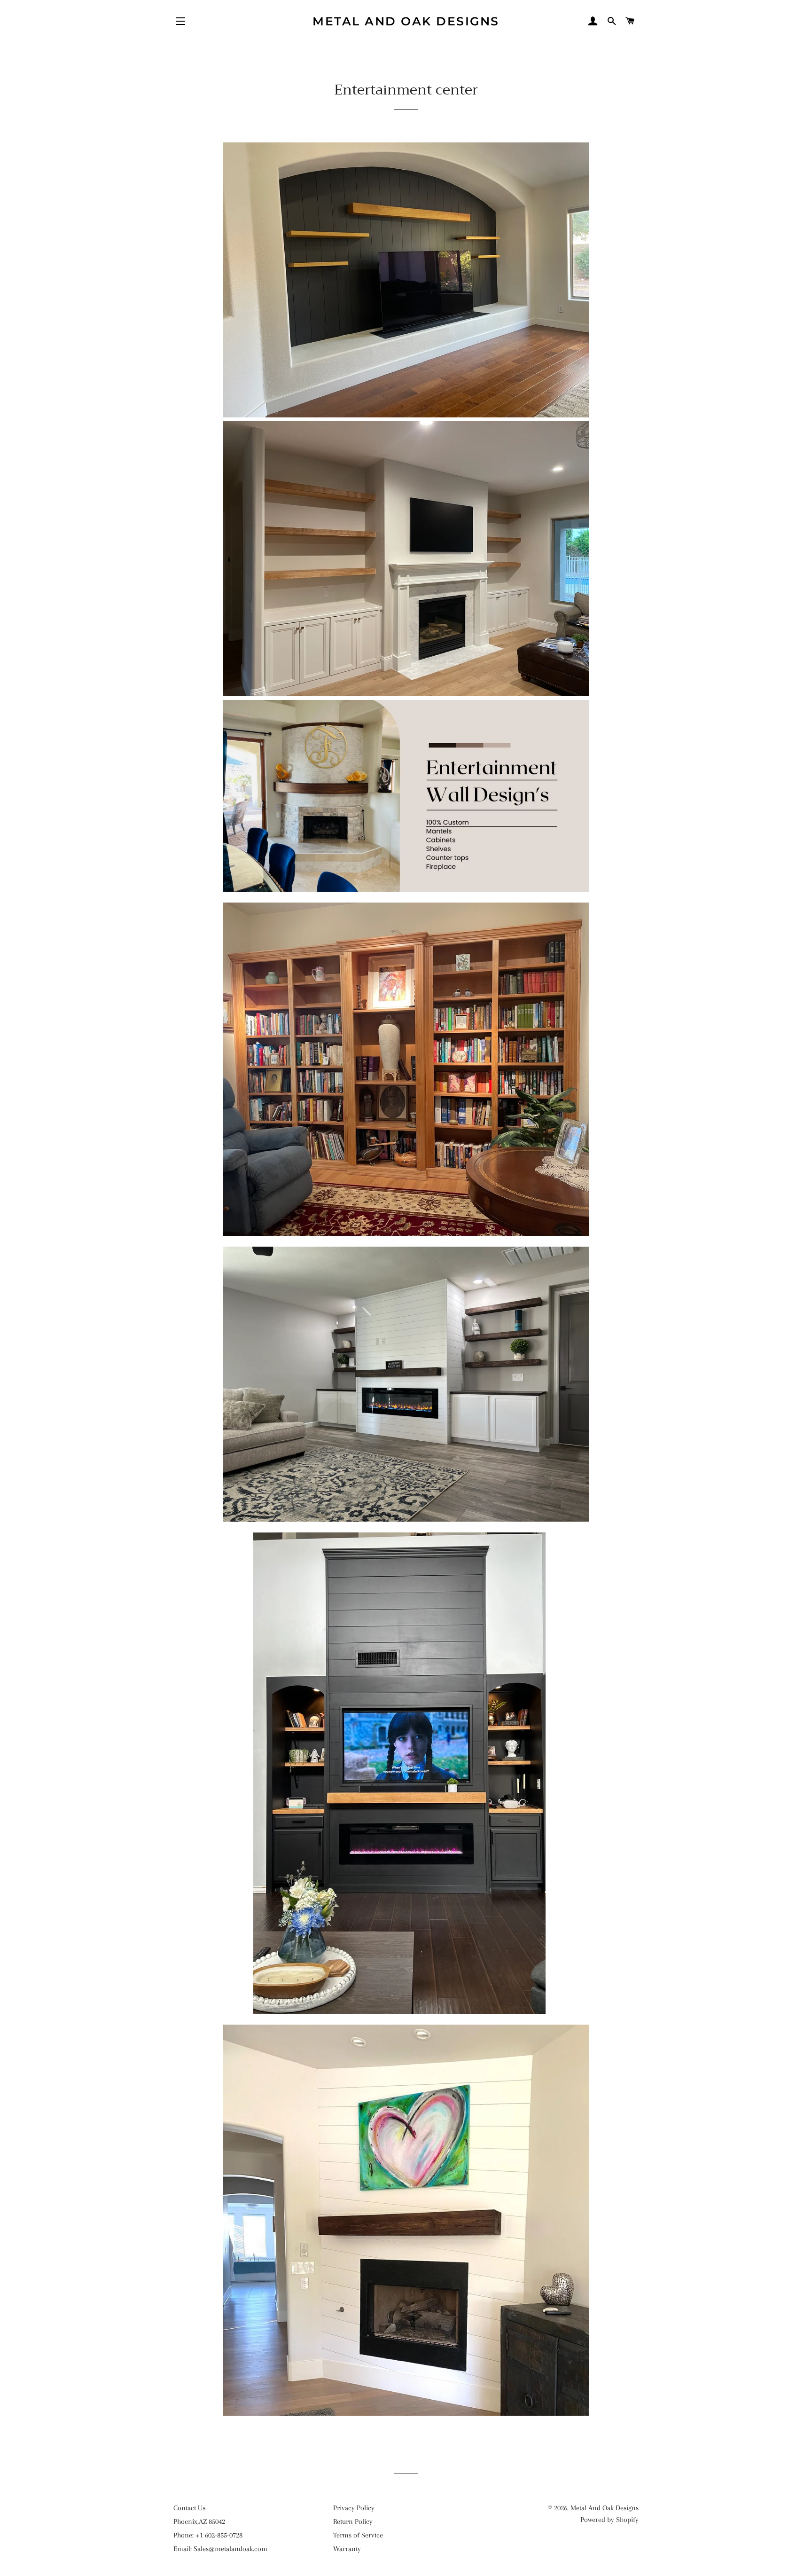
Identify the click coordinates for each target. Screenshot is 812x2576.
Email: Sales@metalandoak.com (220, 2549)
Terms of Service (358, 2535)
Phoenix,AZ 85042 (199, 2521)
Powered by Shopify (609, 2520)
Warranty (347, 2549)
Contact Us (189, 2508)
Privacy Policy (354, 2508)
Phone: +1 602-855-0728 (208, 2535)
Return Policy (353, 2521)
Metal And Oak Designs (406, 21)
